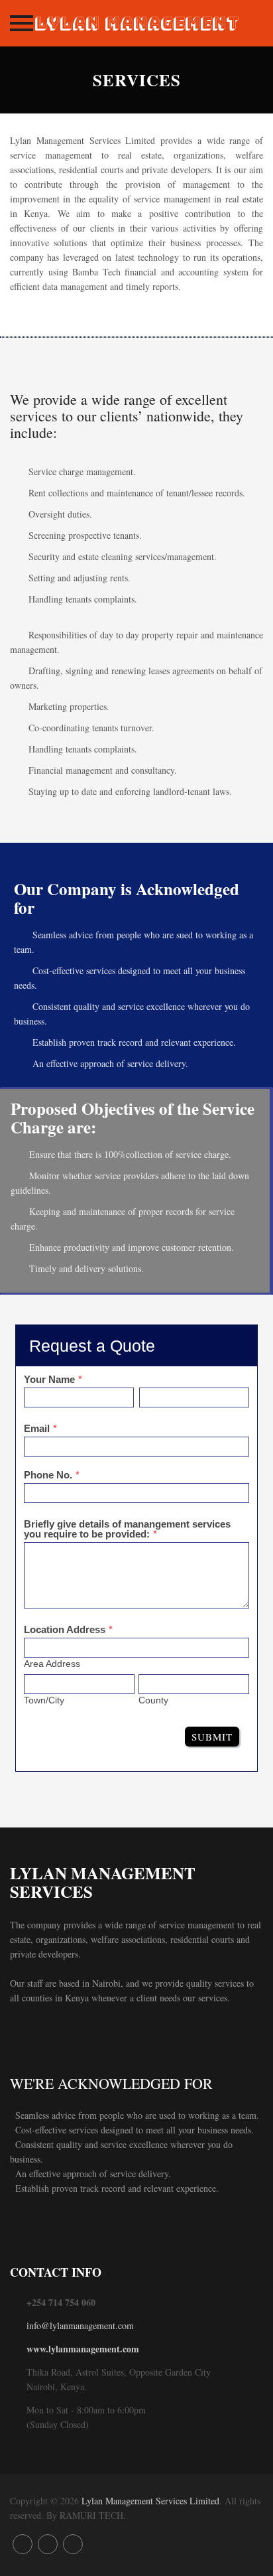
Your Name (49, 1379)
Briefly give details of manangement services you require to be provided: (127, 1529)
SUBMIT (212, 1737)
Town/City (44, 1700)
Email (37, 1428)
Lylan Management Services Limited (150, 2501)
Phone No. (48, 1475)
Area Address (52, 1664)
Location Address (65, 1629)
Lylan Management (136, 23)
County (153, 1700)
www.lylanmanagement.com (83, 2349)
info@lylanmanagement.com (80, 2326)
